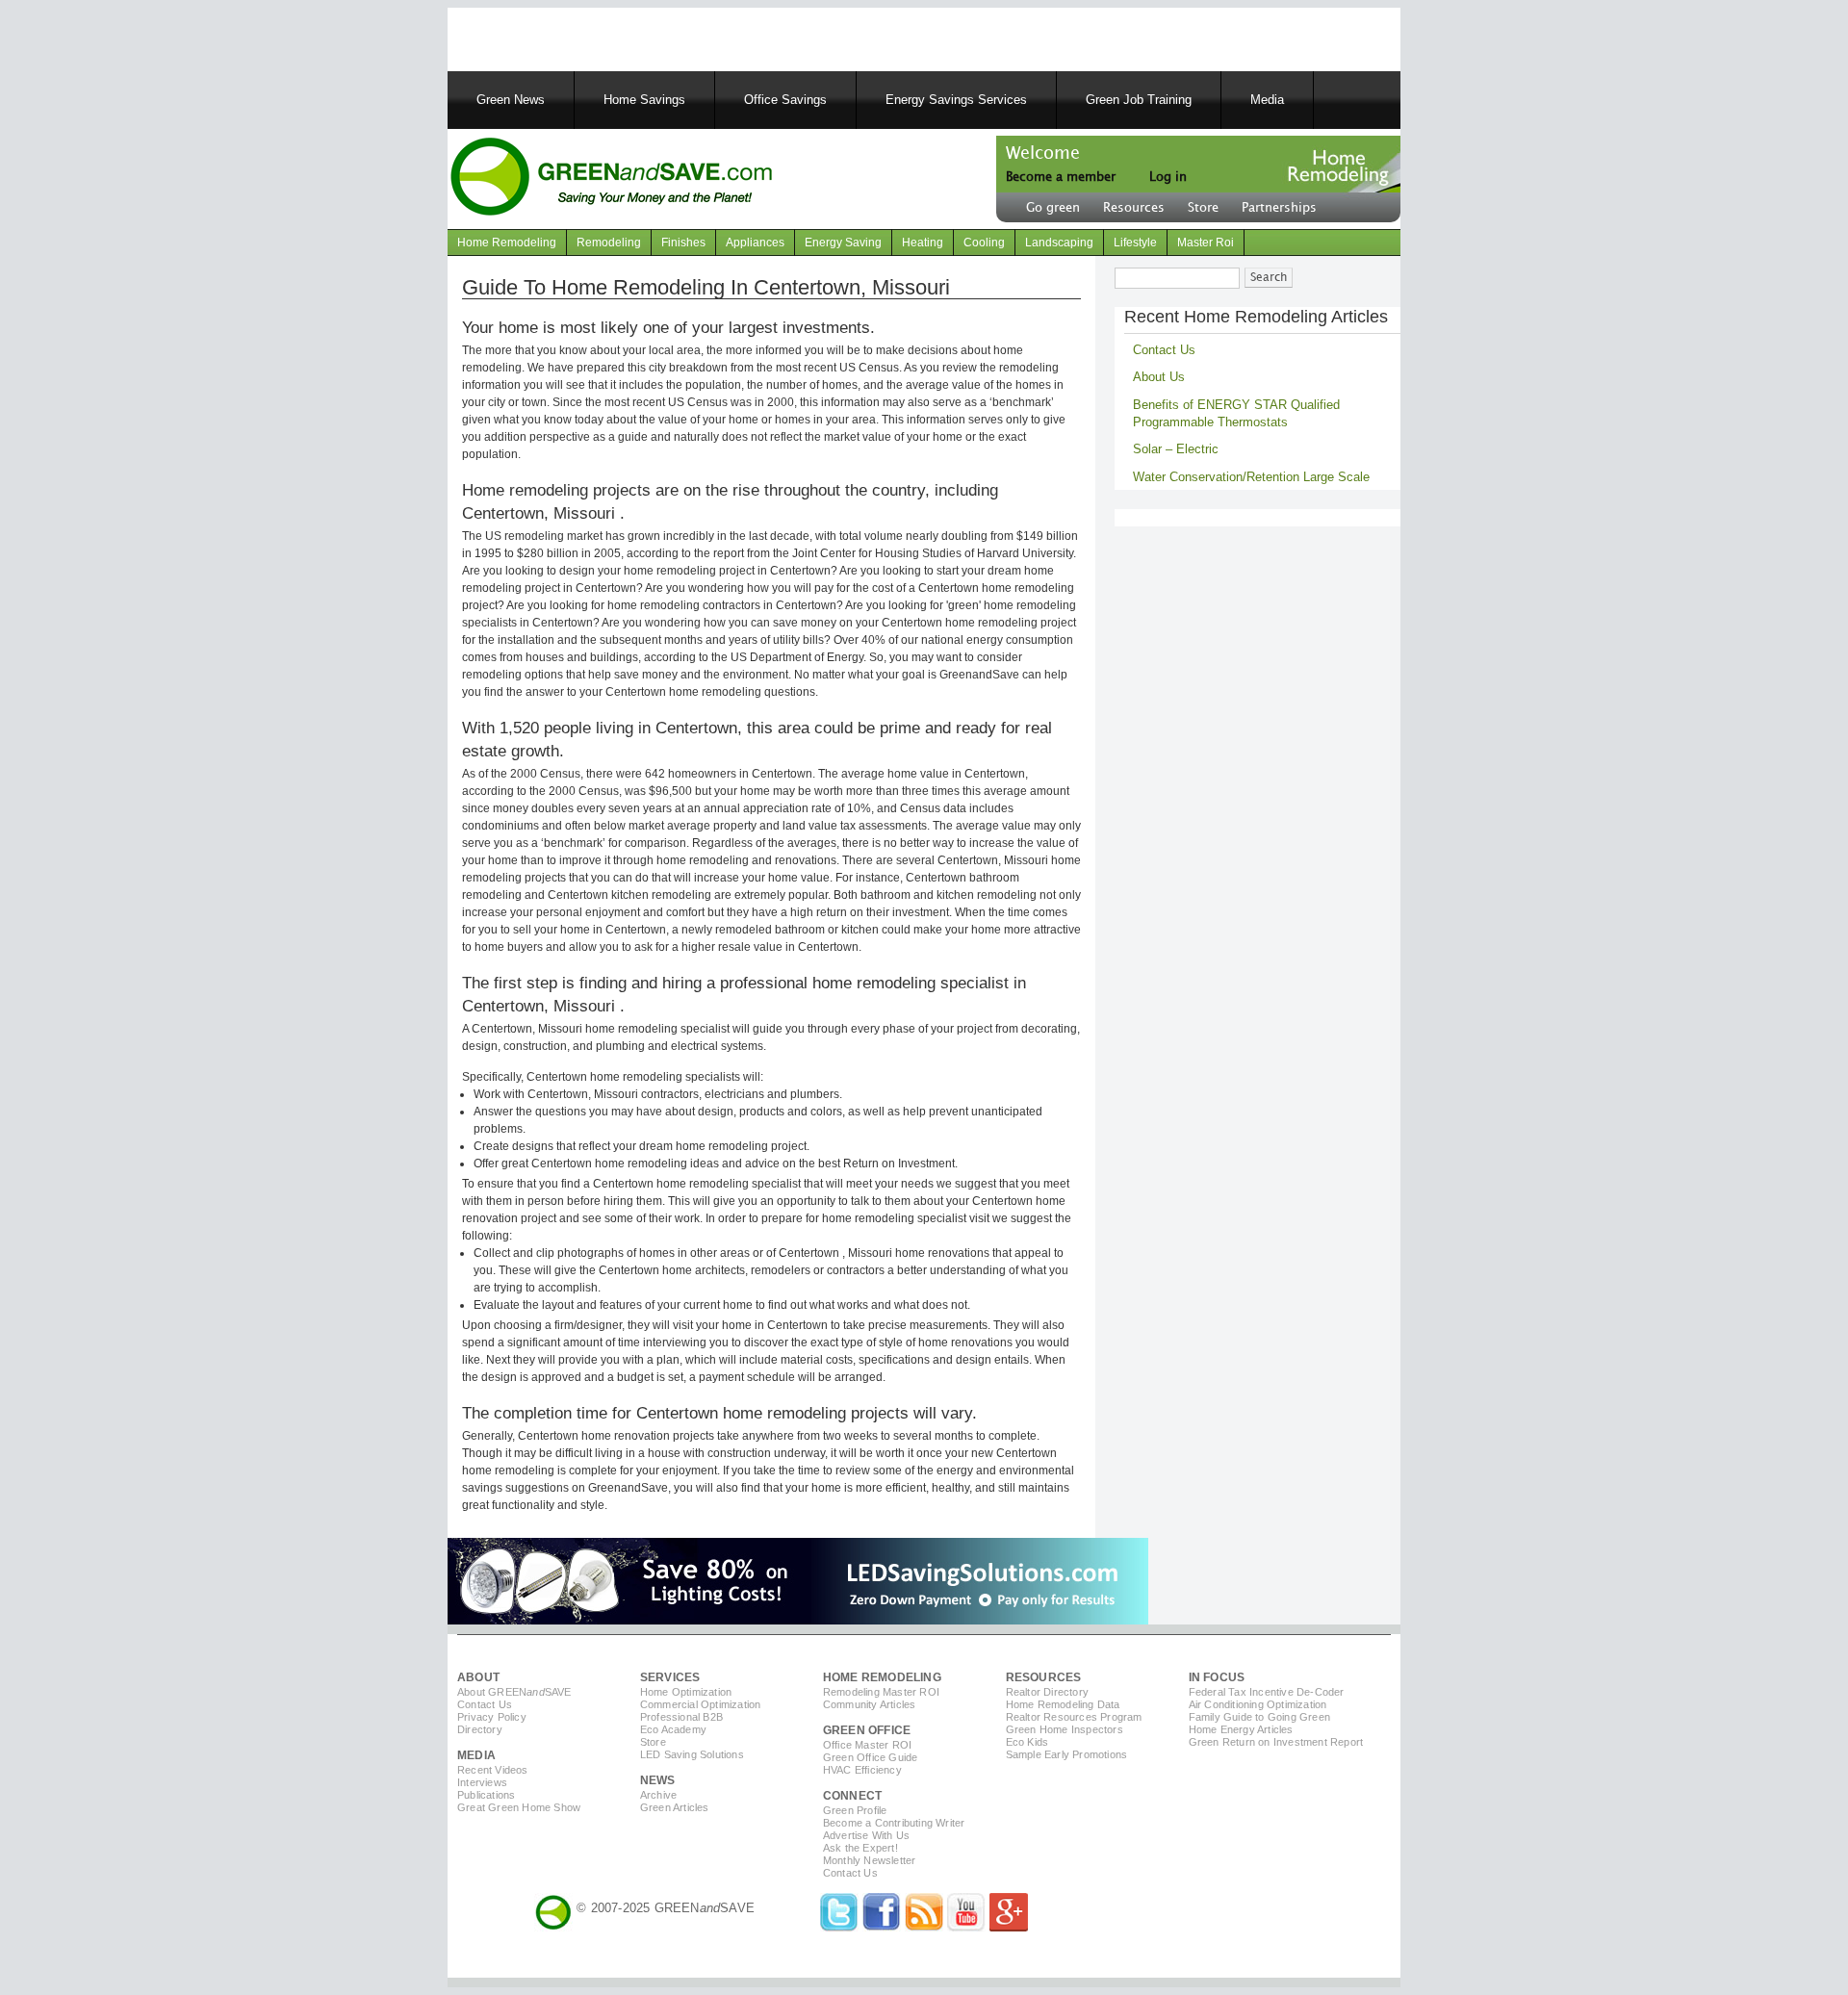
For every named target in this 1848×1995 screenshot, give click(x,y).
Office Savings (785, 100)
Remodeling (609, 243)
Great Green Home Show (519, 1807)
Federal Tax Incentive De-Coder (1267, 1692)
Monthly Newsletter (870, 1860)
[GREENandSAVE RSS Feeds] (924, 1927)
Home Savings (644, 100)
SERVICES (670, 1677)
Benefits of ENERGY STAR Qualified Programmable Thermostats (1236, 413)
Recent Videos (493, 1770)
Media (1267, 100)
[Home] (611, 179)
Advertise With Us (866, 1835)
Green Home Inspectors (1065, 1729)
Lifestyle (1135, 243)
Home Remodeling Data (1063, 1704)
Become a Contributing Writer (894, 1823)
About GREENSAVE (514, 1692)
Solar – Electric (1176, 449)
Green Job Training (1139, 100)
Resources (1134, 208)
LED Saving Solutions (692, 1754)
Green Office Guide (871, 1757)
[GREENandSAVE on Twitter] (839, 1927)
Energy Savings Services (956, 100)
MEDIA (476, 1755)
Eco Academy (673, 1729)
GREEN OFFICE (867, 1730)
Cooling (984, 243)
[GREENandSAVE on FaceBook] (882, 1927)
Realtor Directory (1047, 1692)
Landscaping (1059, 243)
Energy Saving (843, 243)
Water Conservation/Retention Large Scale (1251, 477)
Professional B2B (681, 1717)
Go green (1053, 208)
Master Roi (1206, 243)
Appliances (755, 243)
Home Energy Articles (1241, 1729)
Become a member (1061, 177)
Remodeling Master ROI (881, 1692)
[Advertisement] (692, 37)
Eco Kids (1027, 1742)
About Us (1159, 377)
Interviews (482, 1782)
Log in (1168, 177)
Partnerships (1279, 208)
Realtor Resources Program (1074, 1717)
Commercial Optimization (701, 1704)
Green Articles (675, 1807)
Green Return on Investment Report (1276, 1742)
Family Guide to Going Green (1259, 1717)
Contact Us (1164, 350)
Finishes (683, 243)
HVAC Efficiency (862, 1770)
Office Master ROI (867, 1745)
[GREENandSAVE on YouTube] (966, 1927)
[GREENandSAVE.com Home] (553, 1908)
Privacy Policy (492, 1717)
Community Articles (870, 1704)
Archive (658, 1795)
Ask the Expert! (860, 1848)
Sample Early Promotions (1067, 1754)
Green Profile (855, 1810)
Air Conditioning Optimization (1258, 1704)
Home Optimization (686, 1692)
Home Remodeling (507, 243)
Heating (923, 243)
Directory (480, 1729)
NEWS (658, 1780)
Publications (486, 1795)
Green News (511, 100)
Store (1203, 208)
